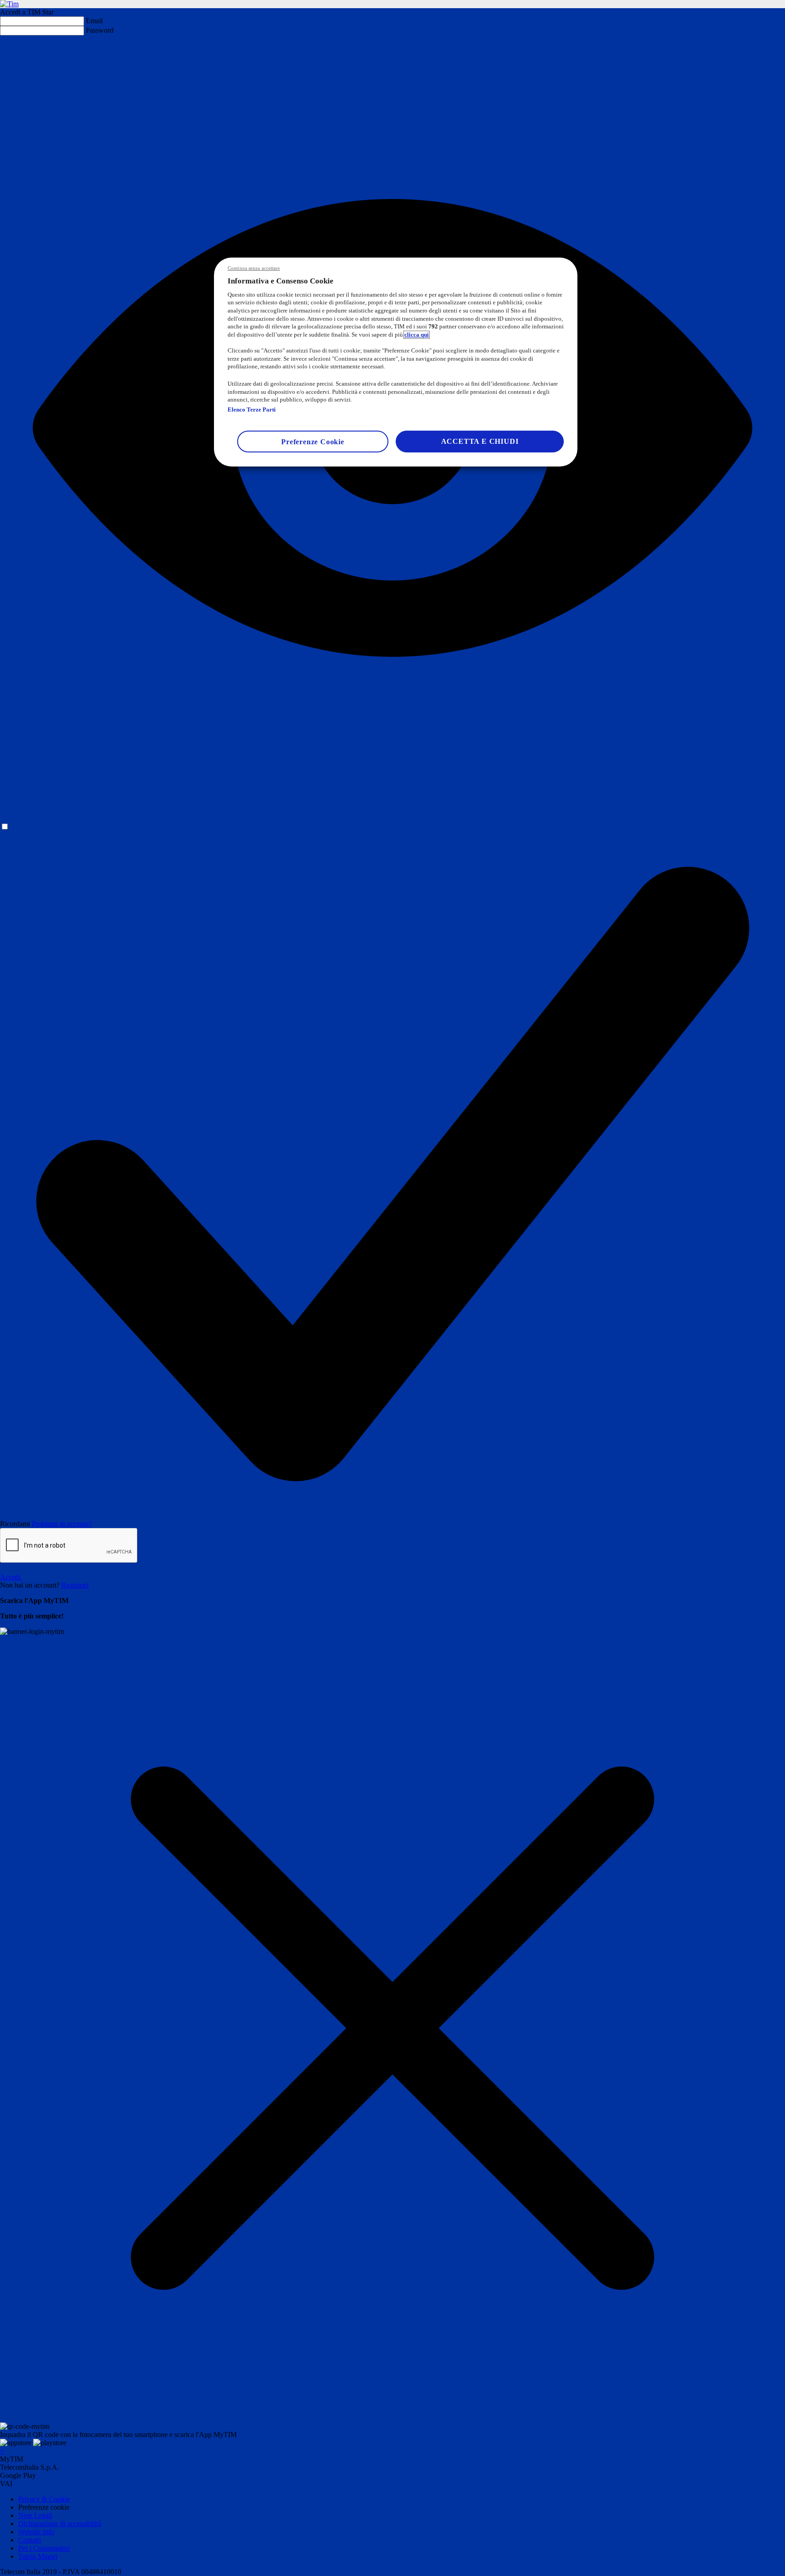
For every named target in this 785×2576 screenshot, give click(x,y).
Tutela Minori (38, 2556)
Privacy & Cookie (44, 2499)
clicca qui (417, 335)
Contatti (30, 2540)
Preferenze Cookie (313, 442)
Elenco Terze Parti (252, 410)
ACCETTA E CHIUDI (480, 441)
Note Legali (35, 2515)
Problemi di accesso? (62, 1524)
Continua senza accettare (254, 268)
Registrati (75, 1585)
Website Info (36, 2532)
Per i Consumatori (44, 2548)
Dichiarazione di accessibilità (60, 2524)
